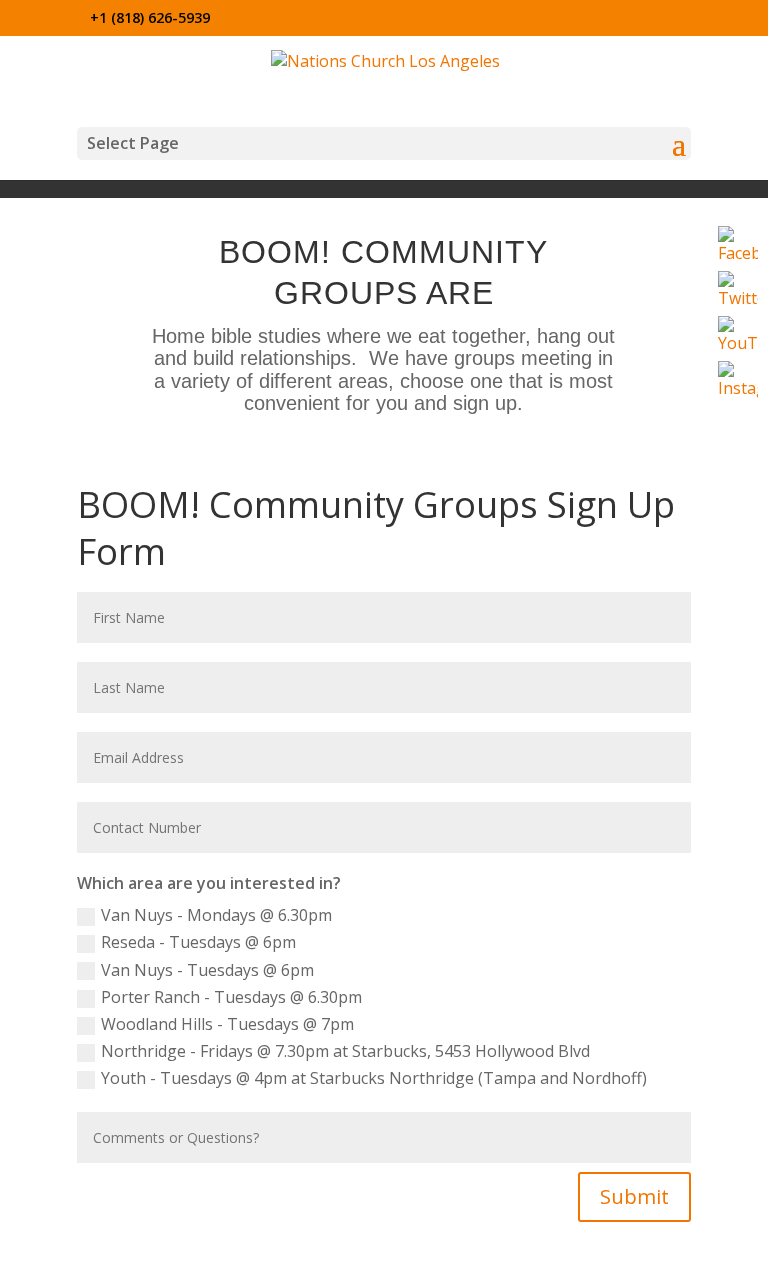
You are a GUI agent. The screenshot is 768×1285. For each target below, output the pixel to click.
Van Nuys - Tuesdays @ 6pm (207, 970)
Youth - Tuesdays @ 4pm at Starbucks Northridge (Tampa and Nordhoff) (374, 1078)
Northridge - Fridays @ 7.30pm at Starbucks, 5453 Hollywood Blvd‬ (345, 1051)
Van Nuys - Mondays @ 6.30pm (216, 915)
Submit (634, 1196)
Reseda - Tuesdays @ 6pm (198, 942)
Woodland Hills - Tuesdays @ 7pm (227, 1024)
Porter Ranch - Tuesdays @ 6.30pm (231, 997)
